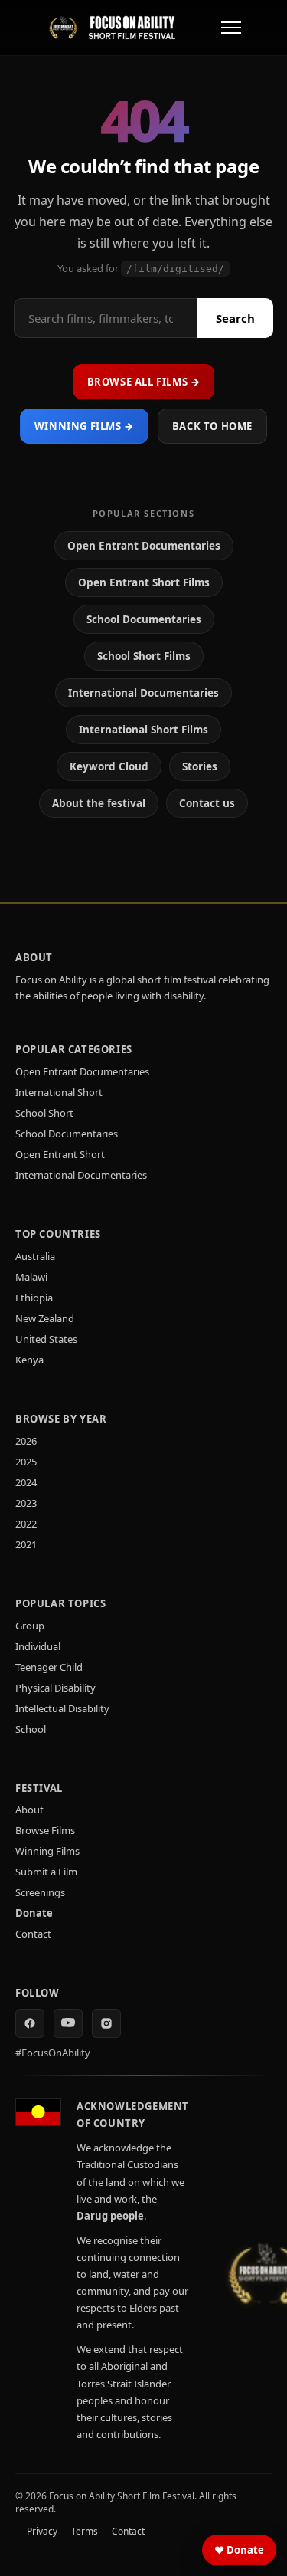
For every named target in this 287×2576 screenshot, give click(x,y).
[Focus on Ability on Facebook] (30, 2023)
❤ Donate (239, 2550)
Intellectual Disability (62, 1708)
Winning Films (47, 1851)
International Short (59, 1092)
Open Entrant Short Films (144, 582)
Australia (35, 1256)
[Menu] (231, 28)
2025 (26, 1462)
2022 (26, 1524)
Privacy (42, 2531)
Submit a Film (46, 1872)
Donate (34, 1913)
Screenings (40, 1892)
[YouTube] (68, 2023)
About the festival (99, 803)
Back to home (212, 426)
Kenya (29, 1360)
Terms (85, 2531)
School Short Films (144, 656)
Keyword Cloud (109, 766)
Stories (200, 766)
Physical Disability (55, 1688)
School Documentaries (144, 619)
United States (46, 1339)
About (29, 1810)
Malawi (31, 1277)
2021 (26, 1544)
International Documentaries (143, 693)
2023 (26, 1503)
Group (30, 1626)
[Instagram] (106, 2023)
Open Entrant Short (60, 1154)
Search (235, 318)
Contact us (207, 803)
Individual (38, 1646)
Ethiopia (34, 1298)
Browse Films (45, 1830)
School (31, 1729)
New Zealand (45, 1318)
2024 (26, 1482)
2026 (26, 1441)
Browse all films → (144, 382)
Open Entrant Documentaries (144, 546)
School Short (44, 1113)
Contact (33, 1934)
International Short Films (143, 730)
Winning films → (84, 426)
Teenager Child (49, 1667)
